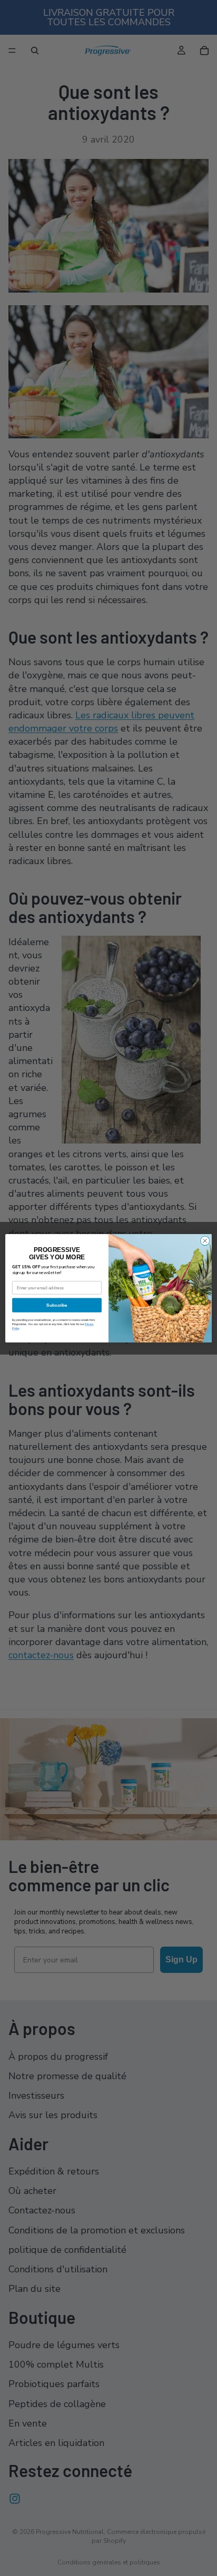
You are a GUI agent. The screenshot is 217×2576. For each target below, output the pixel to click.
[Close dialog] (205, 1241)
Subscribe (57, 1305)
